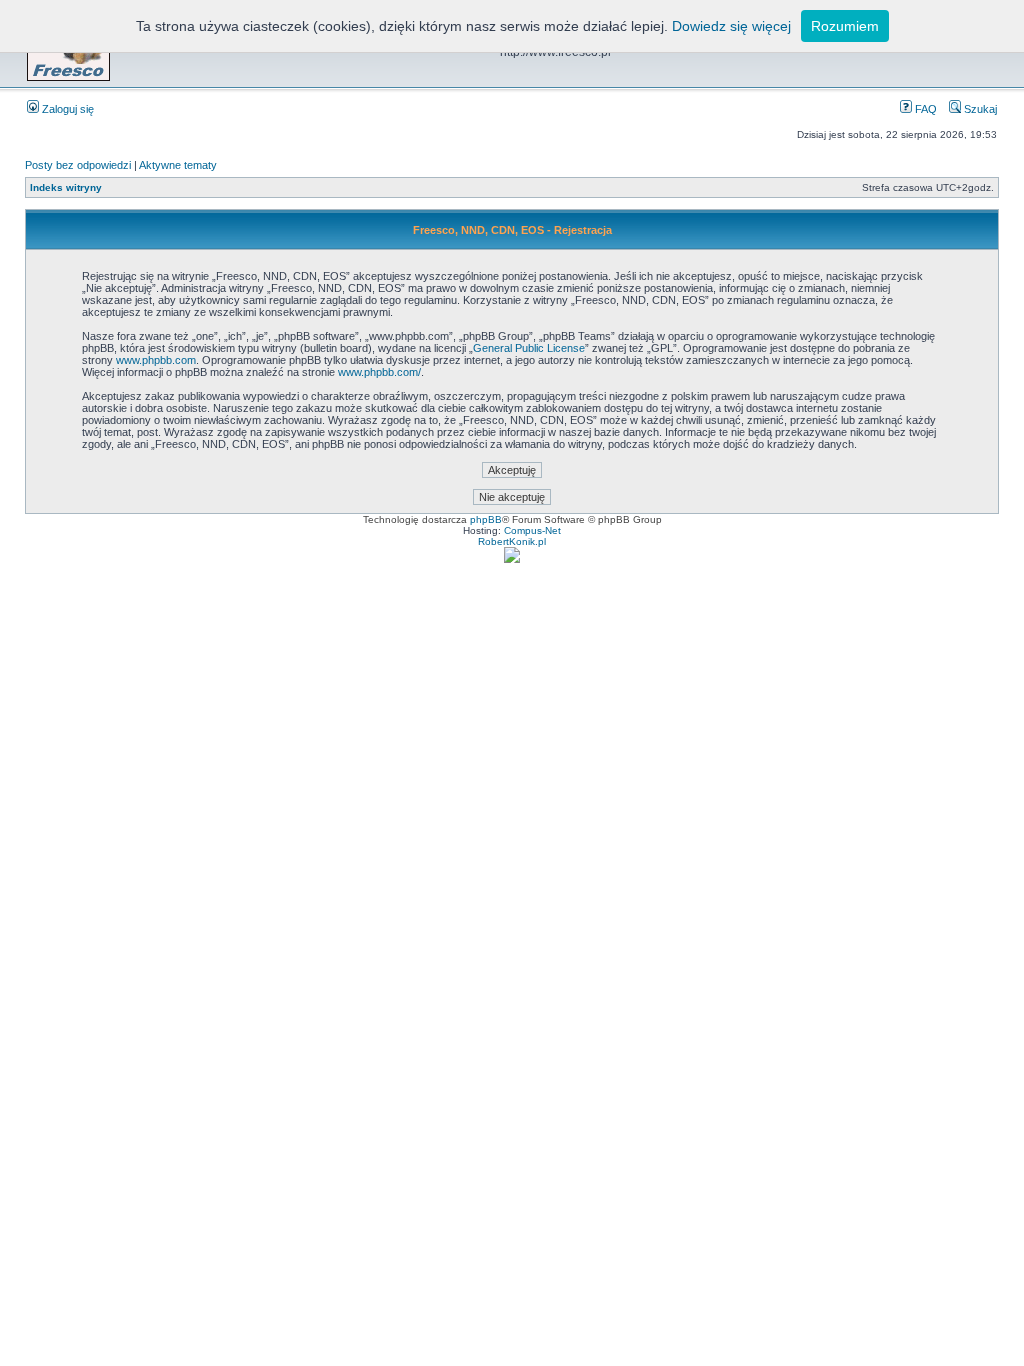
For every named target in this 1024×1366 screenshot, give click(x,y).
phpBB (486, 519)
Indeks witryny (66, 187)
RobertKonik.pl (512, 541)
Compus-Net (532, 530)
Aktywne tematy (178, 165)
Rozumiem (845, 26)
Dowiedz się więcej (731, 26)
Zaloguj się (66, 109)
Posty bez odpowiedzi (78, 165)
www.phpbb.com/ (379, 372)
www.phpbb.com (156, 360)
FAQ (924, 109)
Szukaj (979, 109)
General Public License (529, 348)
